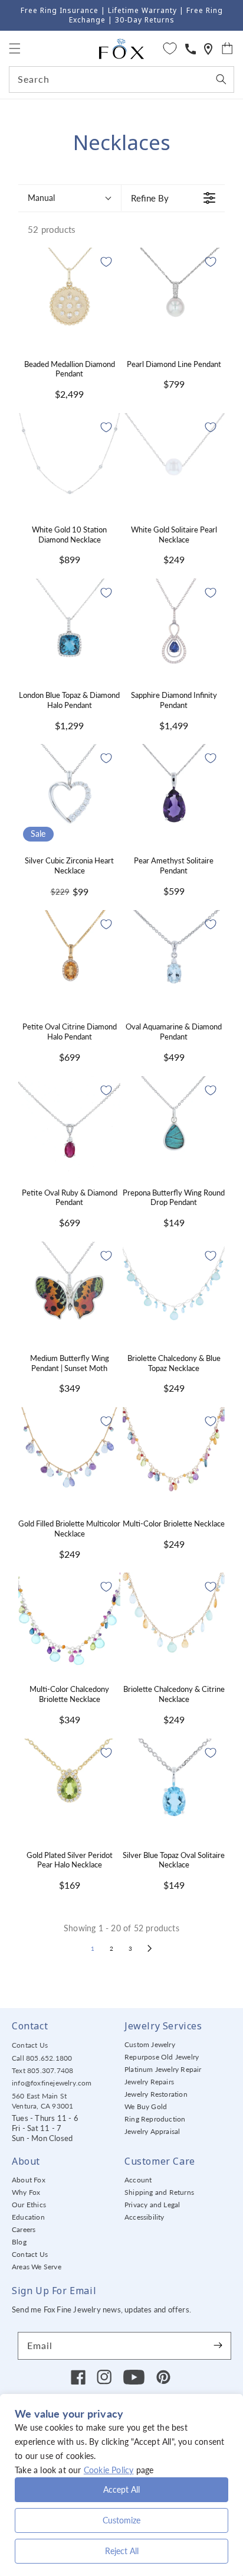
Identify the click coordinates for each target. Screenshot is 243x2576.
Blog (19, 2242)
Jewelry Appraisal (152, 2131)
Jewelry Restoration (156, 2094)
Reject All (122, 2551)
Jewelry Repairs (149, 2082)
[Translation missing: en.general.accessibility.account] (191, 49)
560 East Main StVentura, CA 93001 (42, 2101)
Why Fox (26, 2192)
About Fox (29, 2180)
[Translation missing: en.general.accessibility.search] (208, 49)
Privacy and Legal (152, 2205)
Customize (121, 2520)
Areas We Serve (37, 2267)
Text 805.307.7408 (42, 2070)
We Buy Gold (146, 2106)
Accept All (121, 2489)
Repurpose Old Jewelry (162, 2057)
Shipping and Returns (159, 2192)
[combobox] (121, 79)
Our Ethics (29, 2205)
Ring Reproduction (155, 2119)
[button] (15, 48)
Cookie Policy (109, 2470)
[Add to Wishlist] (106, 262)
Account (138, 2180)
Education (28, 2217)
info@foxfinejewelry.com (52, 2083)
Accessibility (145, 2217)
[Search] (221, 79)
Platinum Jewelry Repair (163, 2069)
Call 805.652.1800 (42, 2058)
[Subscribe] (218, 2346)
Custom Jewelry (150, 2044)
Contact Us (30, 2045)
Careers (24, 2229)
